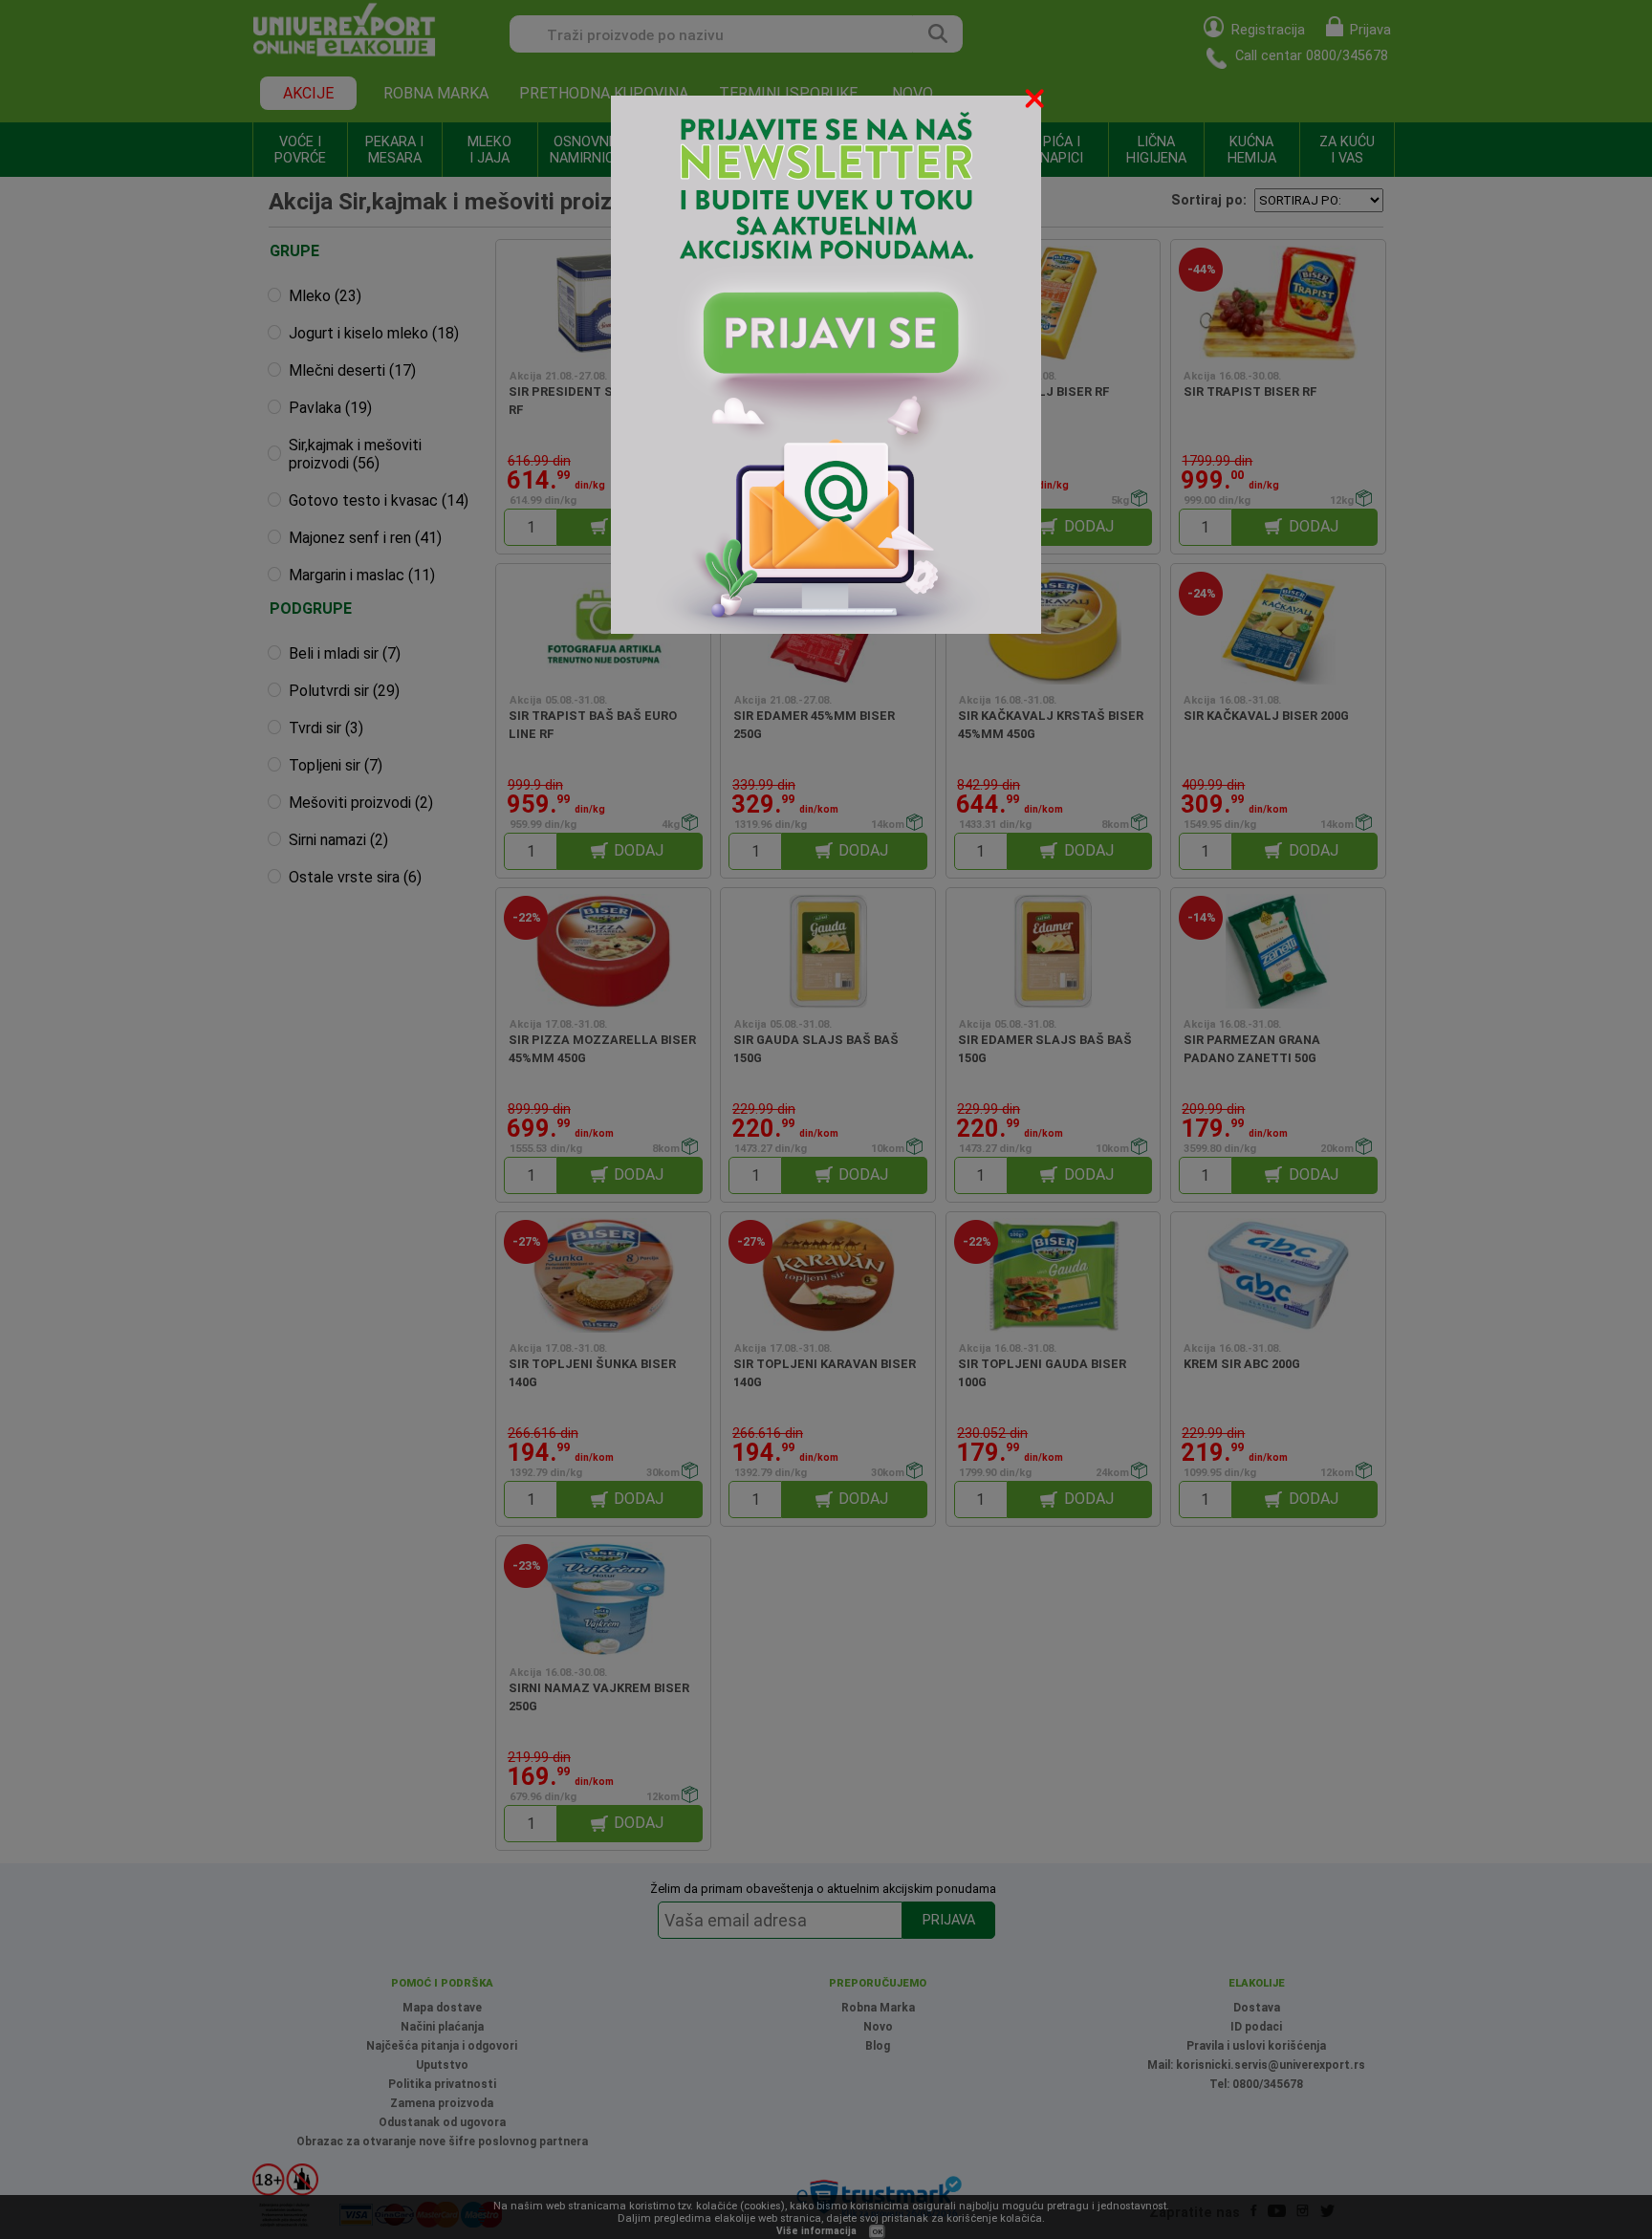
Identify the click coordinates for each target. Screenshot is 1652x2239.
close (1036, 102)
